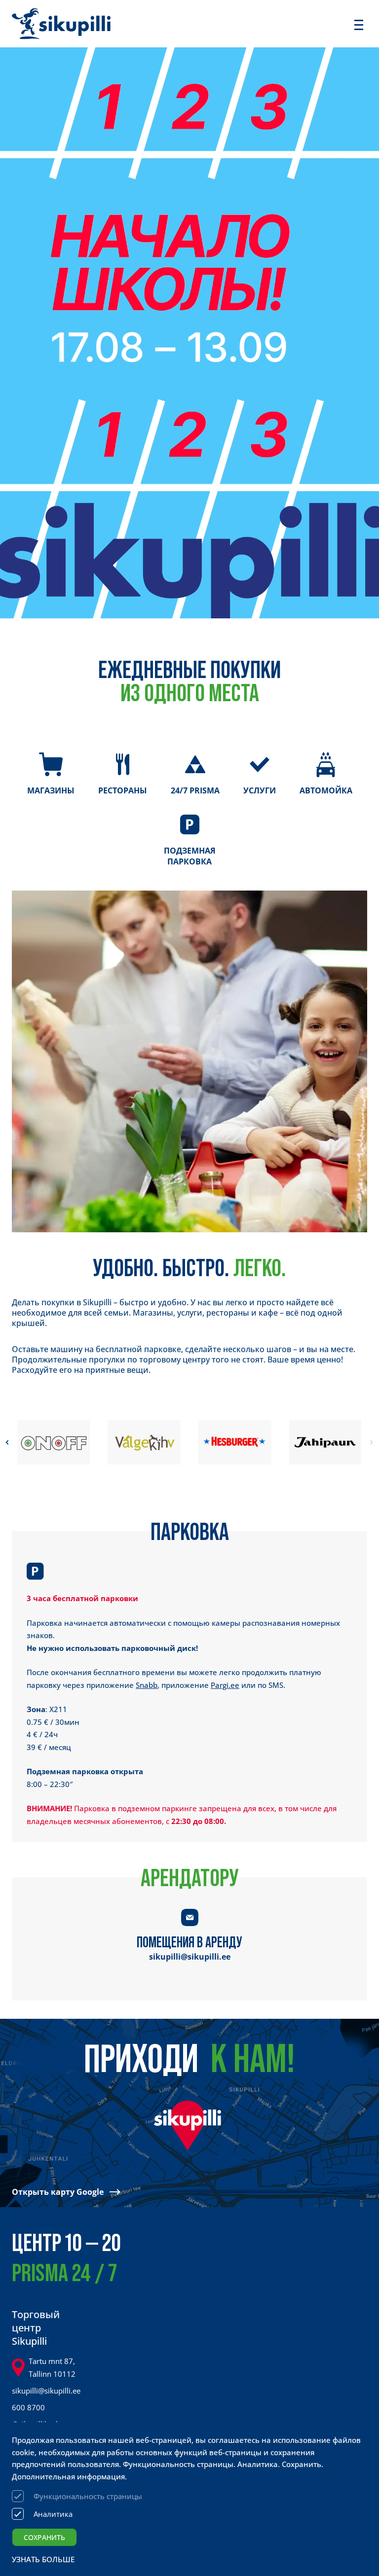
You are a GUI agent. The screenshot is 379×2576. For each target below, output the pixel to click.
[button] (7, 1442)
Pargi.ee (225, 1685)
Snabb (147, 1685)
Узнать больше (43, 2559)
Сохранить (44, 2537)
